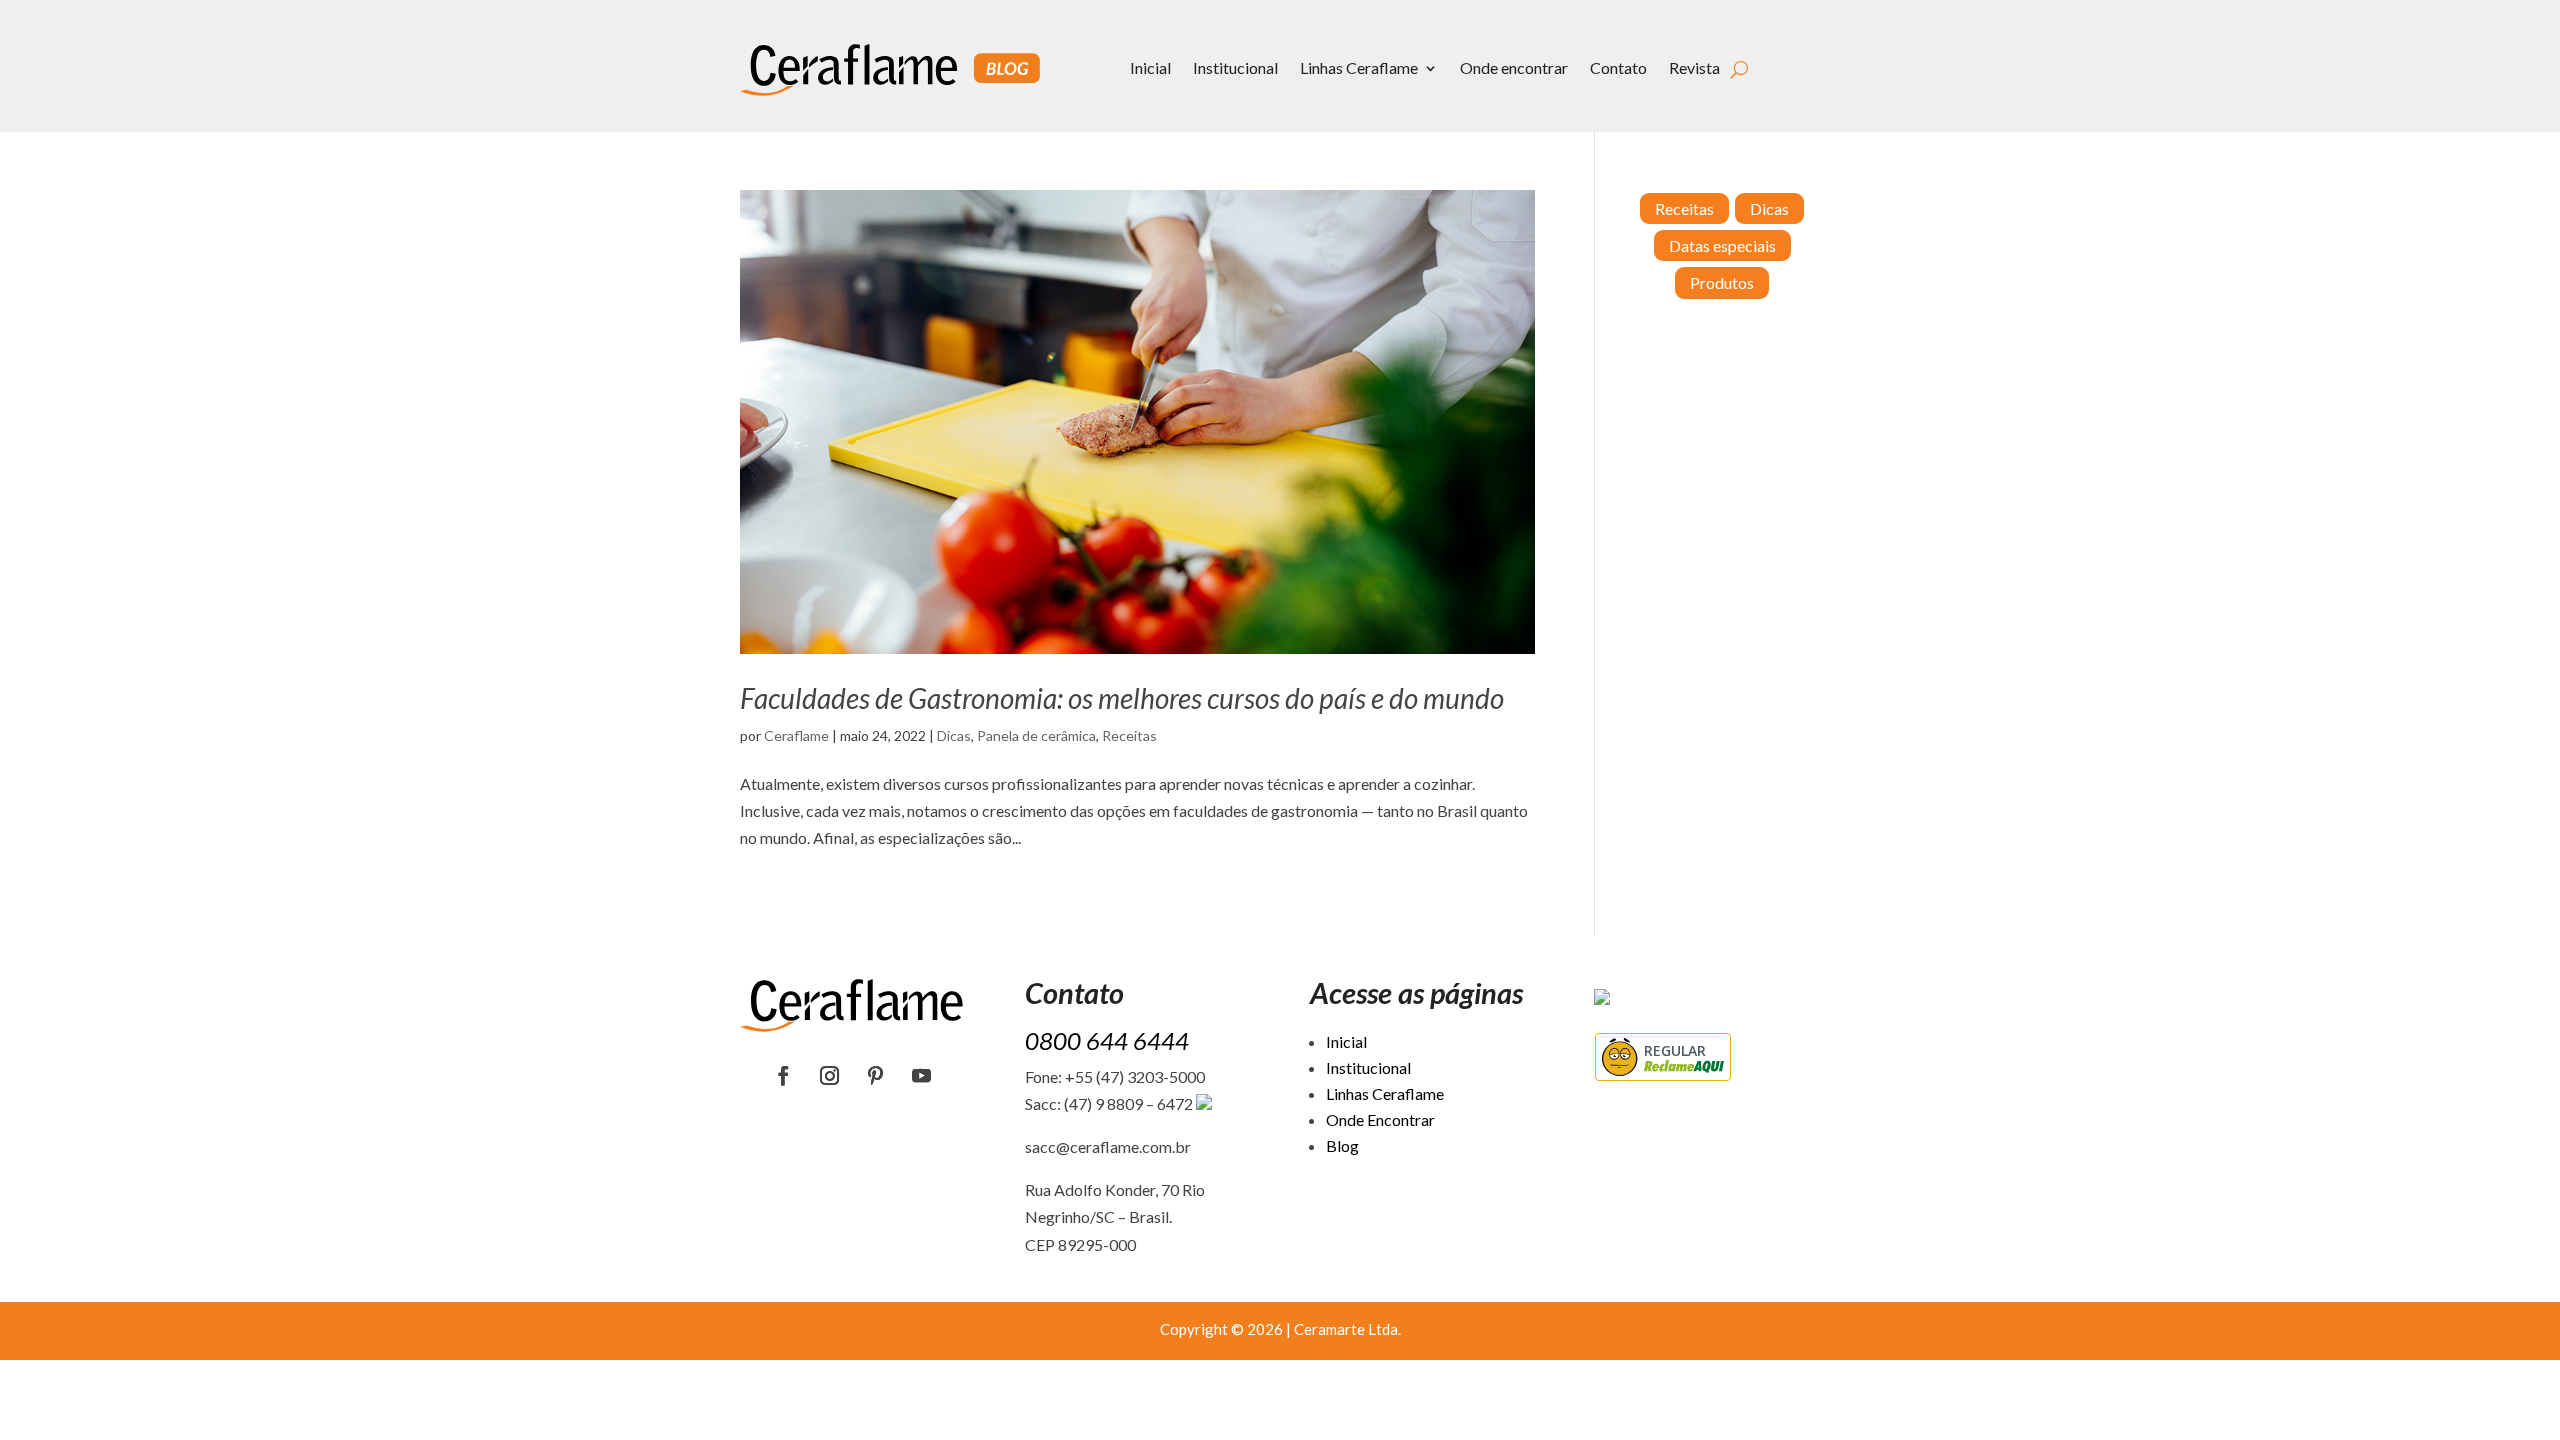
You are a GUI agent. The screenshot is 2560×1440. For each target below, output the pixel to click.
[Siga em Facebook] (784, 1076)
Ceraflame (796, 735)
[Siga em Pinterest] (876, 1076)
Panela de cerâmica (1036, 735)
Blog (1342, 1145)
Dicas (954, 735)
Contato (1618, 67)
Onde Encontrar (1380, 1119)
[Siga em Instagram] (830, 1076)
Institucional (1235, 67)
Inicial (1150, 67)
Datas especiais (1722, 245)
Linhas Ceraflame (1359, 67)
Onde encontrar (1514, 67)
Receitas (1129, 735)
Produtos (1722, 282)
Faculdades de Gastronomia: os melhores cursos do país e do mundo (1122, 698)
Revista (1694, 67)
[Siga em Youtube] (922, 1076)
